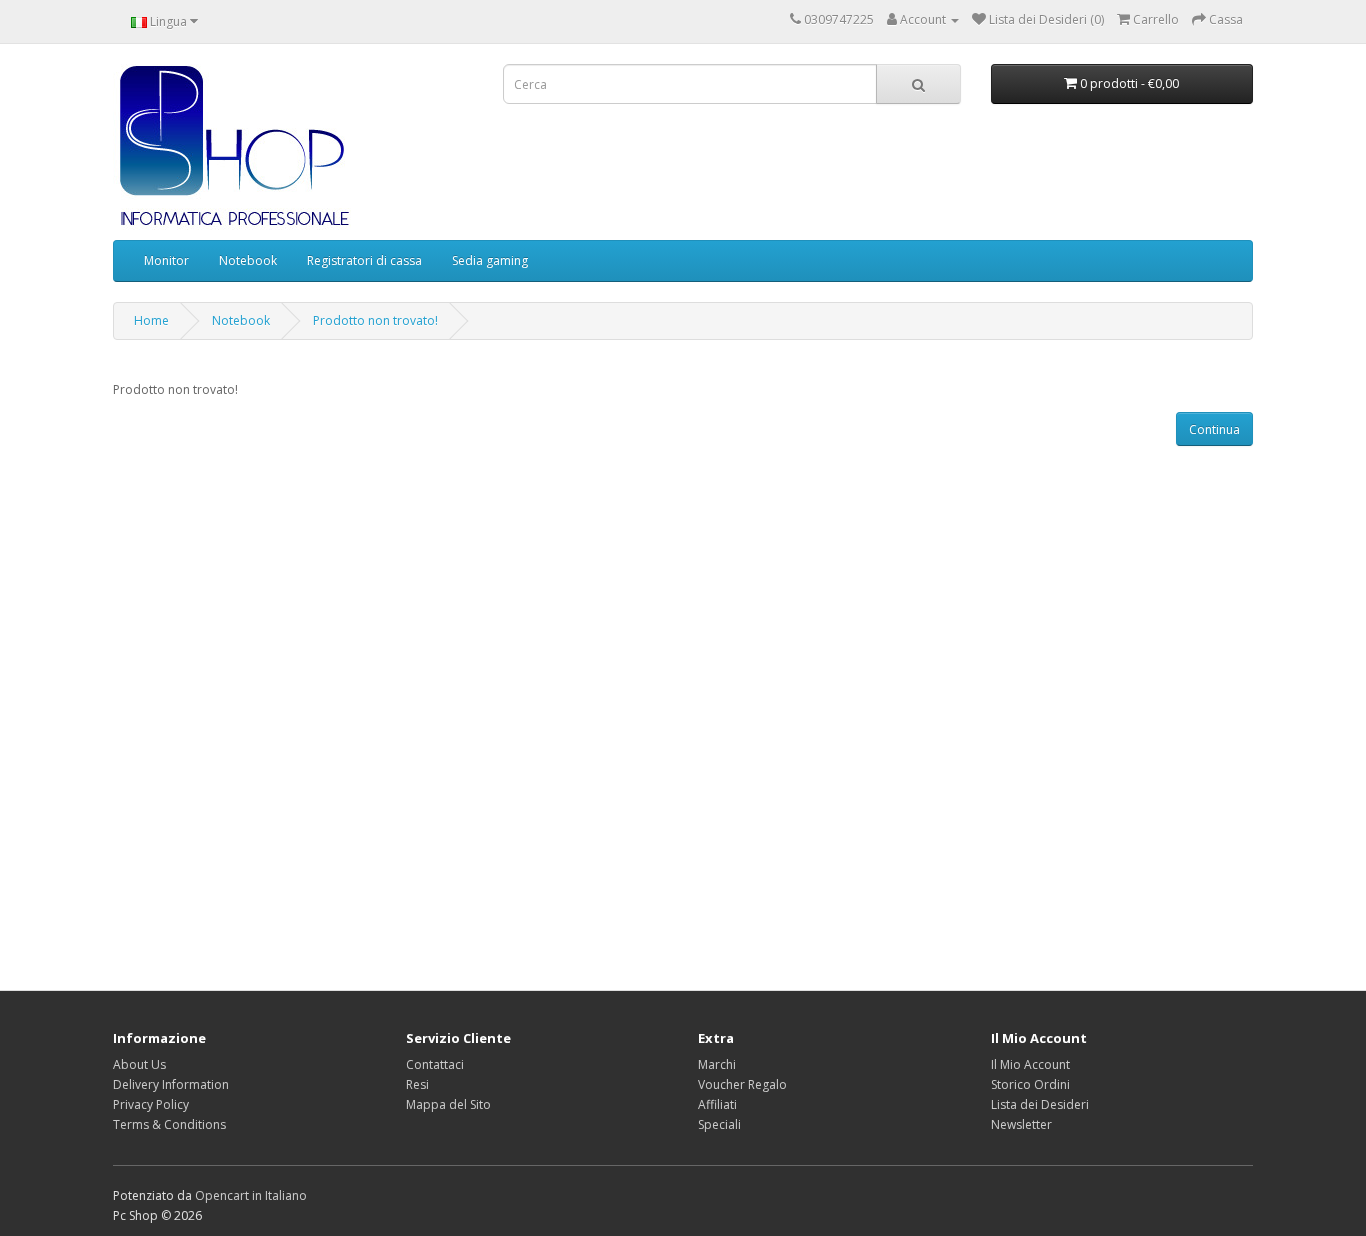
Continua (1214, 429)
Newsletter (1021, 1124)
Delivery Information (171, 1084)
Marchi (717, 1064)
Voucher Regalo (742, 1084)
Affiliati (717, 1104)
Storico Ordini (1030, 1084)
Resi (417, 1084)
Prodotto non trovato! (375, 320)
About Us (139, 1064)
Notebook (248, 260)
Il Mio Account (1030, 1064)
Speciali (719, 1124)
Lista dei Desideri (1040, 1104)
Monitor (166, 260)
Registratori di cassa (364, 260)
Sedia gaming (490, 260)
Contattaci (435, 1064)
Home (151, 320)
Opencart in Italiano (251, 1195)
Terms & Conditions (169, 1124)
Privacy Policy (151, 1104)
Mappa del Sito (448, 1104)
